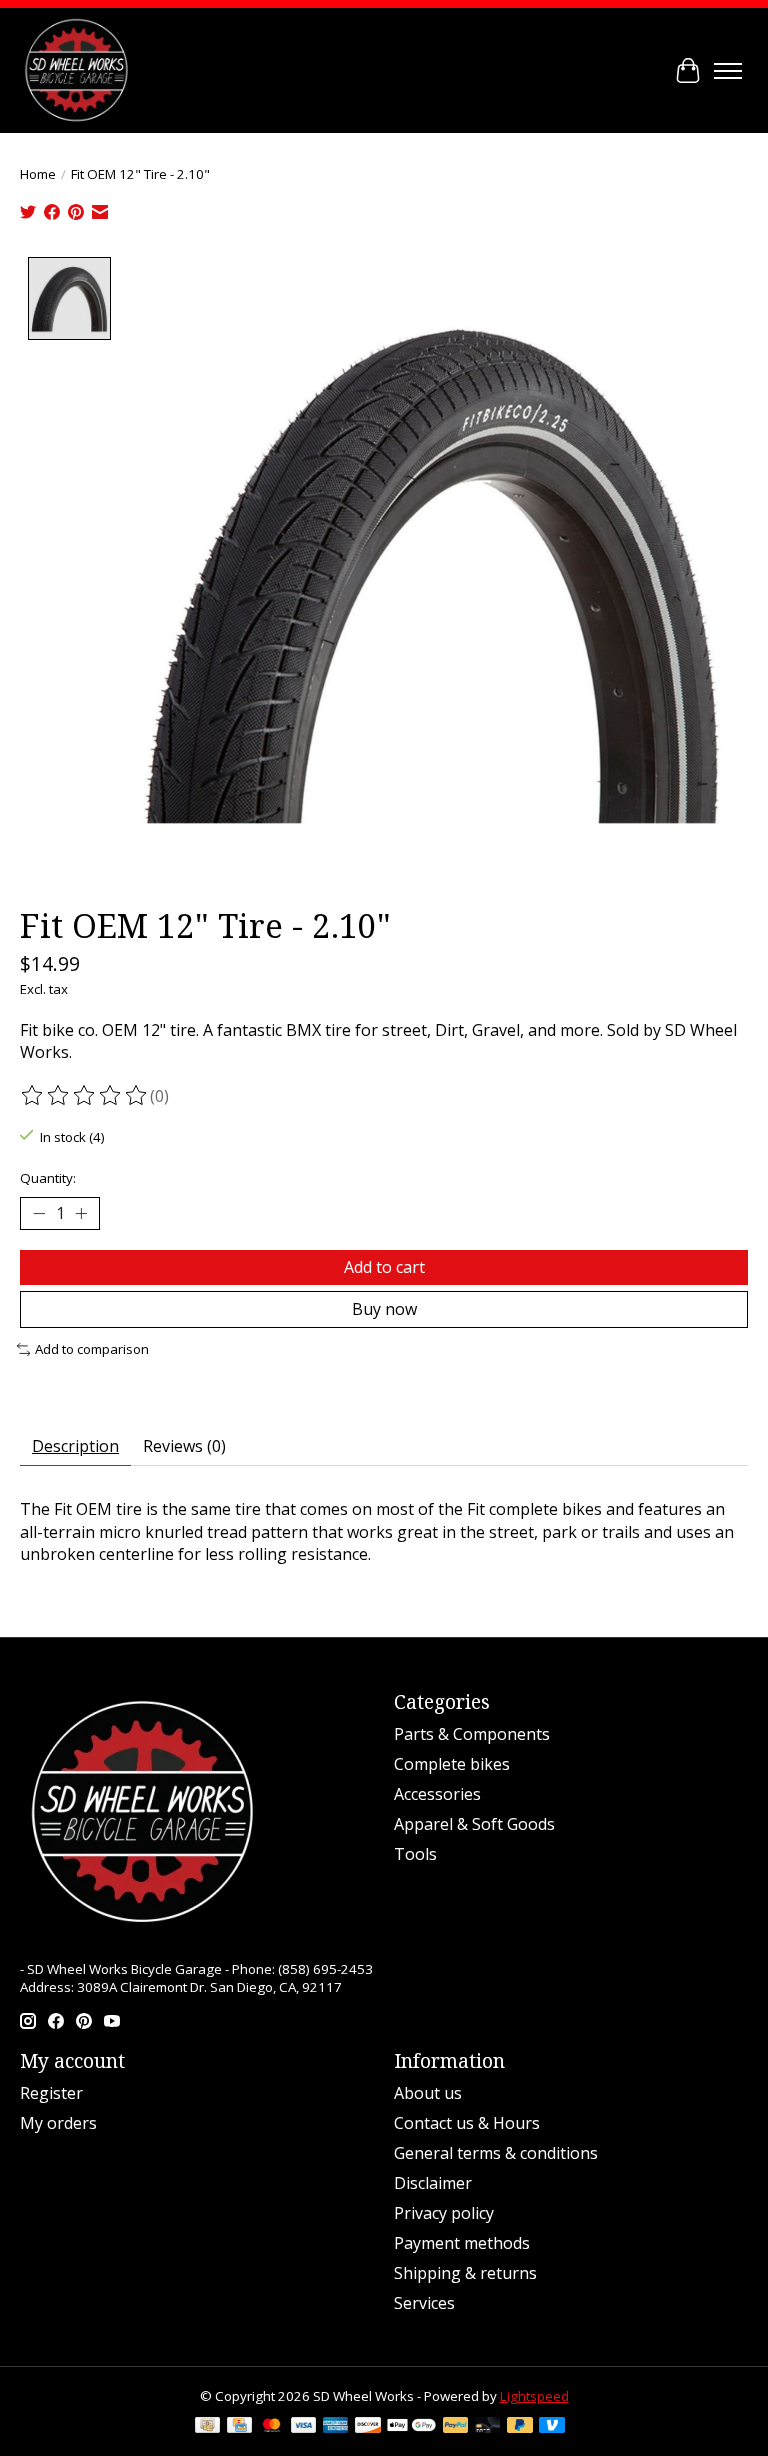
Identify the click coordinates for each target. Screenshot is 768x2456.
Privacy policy (444, 2213)
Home (38, 174)
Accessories (437, 1794)
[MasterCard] (272, 2427)
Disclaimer (433, 2183)
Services (424, 2303)
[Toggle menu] (728, 71)
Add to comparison (92, 1349)
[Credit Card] (239, 2427)
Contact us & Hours (467, 2123)
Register (51, 2093)
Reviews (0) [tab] (184, 1446)
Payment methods (462, 2243)
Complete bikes (452, 1764)
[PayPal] (456, 2427)
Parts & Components (472, 1734)
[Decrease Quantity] (39, 1214)
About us (428, 2093)
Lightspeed (534, 2396)
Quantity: (48, 1178)
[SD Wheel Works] (76, 70)
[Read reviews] (85, 1096)
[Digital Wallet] (411, 2427)
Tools (415, 1854)
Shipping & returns (465, 2273)
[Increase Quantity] (81, 1214)
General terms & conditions (496, 2153)
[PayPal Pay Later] (520, 2427)
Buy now (384, 1309)
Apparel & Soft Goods (474, 1824)
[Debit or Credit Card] (488, 2427)
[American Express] (336, 2427)
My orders (58, 2123)
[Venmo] (552, 2427)
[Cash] (207, 2427)
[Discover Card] (368, 2427)
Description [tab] (75, 1446)
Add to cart (384, 1267)
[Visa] (304, 2427)
